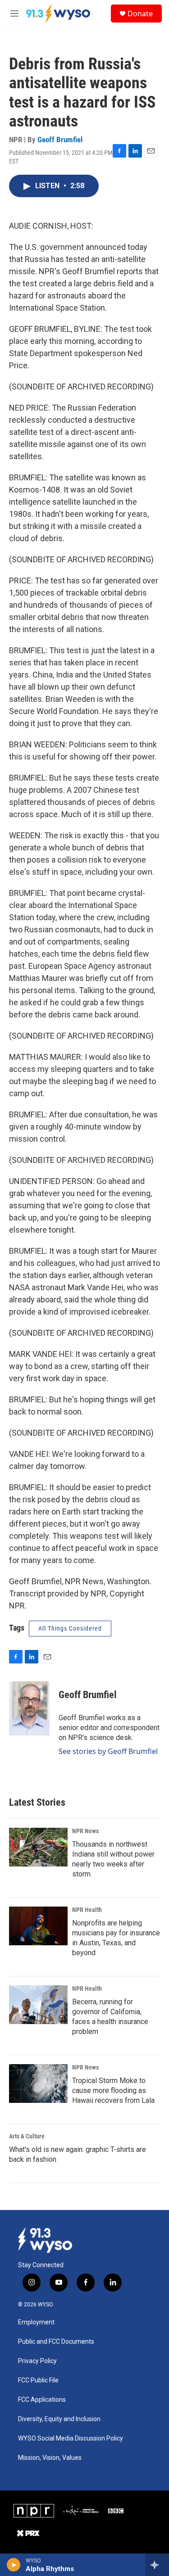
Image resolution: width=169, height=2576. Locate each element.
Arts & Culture (27, 2136)
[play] (14, 2565)
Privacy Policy (37, 2361)
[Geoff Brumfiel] (29, 1708)
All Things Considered (70, 1628)
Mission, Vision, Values (50, 2458)
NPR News (85, 1831)
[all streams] (157, 2565)
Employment (36, 2322)
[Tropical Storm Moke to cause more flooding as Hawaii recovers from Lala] (38, 2083)
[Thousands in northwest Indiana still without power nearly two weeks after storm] (38, 1847)
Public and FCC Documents (56, 2342)
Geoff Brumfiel (60, 140)
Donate (140, 14)
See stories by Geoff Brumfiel (108, 1751)
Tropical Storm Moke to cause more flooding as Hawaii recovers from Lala (113, 2090)
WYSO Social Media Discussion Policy (71, 2438)
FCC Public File (38, 2380)
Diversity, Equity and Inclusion (59, 2419)
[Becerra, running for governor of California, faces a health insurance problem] (38, 2005)
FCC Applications (42, 2400)
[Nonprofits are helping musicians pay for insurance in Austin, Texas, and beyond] (38, 1926)
